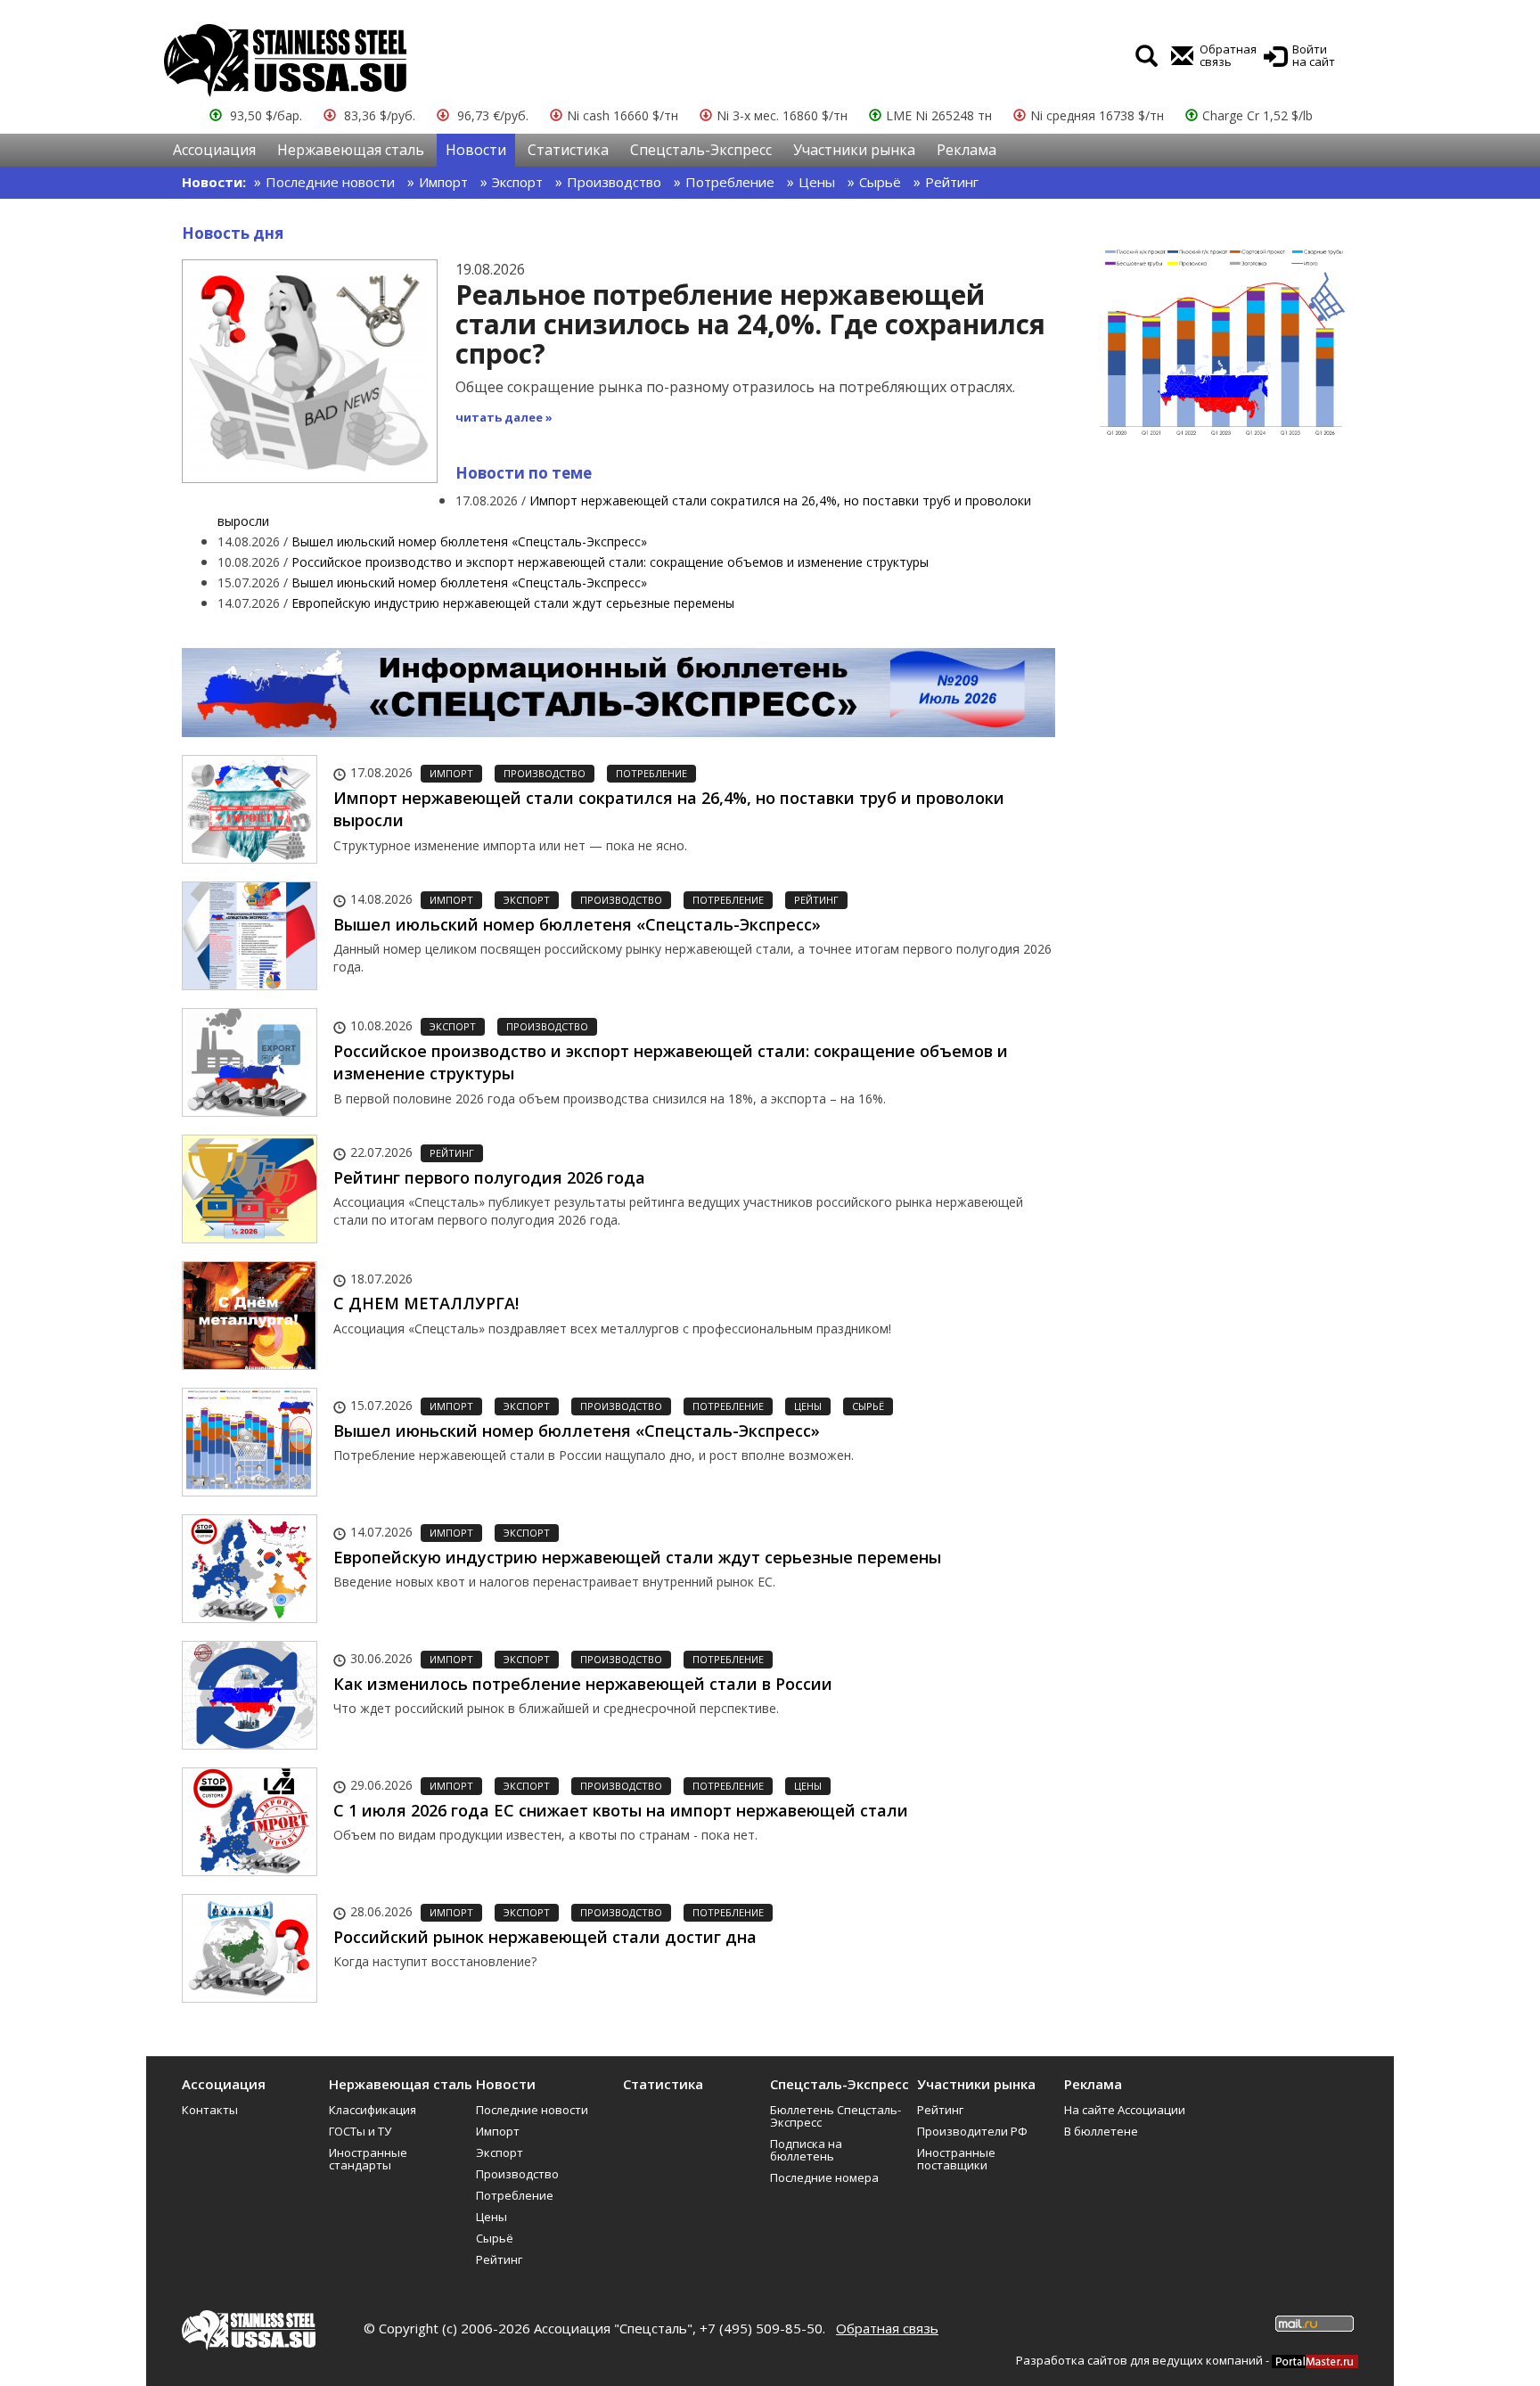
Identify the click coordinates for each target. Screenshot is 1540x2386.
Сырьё (880, 182)
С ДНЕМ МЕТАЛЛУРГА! (426, 1303)
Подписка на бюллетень (806, 2150)
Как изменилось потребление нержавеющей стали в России (583, 1684)
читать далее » (504, 417)
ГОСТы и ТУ (360, 2131)
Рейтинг (952, 182)
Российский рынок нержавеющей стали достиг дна (545, 1937)
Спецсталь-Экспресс (701, 150)
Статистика (568, 150)
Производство (614, 182)
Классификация (373, 2110)
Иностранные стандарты (368, 2159)
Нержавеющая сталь (351, 150)
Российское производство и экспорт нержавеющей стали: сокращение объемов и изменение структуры (610, 562)
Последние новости (330, 182)
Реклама (967, 150)
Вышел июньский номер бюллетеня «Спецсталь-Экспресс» (469, 582)
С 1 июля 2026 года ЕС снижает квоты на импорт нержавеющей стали (621, 1810)
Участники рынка (854, 150)
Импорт (443, 182)
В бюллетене (1101, 2131)
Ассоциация (214, 150)
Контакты (210, 2110)
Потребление (730, 182)
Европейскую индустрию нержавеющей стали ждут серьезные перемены (513, 603)
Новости (476, 150)
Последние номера (824, 2177)
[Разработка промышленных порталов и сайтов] (1315, 2360)
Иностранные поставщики (956, 2159)
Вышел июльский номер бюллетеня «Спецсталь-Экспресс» (469, 541)
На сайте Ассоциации (1125, 2110)
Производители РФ (972, 2131)
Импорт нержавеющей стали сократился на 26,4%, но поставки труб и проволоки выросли (669, 809)
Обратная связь (887, 2328)
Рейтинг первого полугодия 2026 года (489, 1177)
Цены (817, 182)
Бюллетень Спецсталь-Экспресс (836, 2116)
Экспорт (517, 182)
